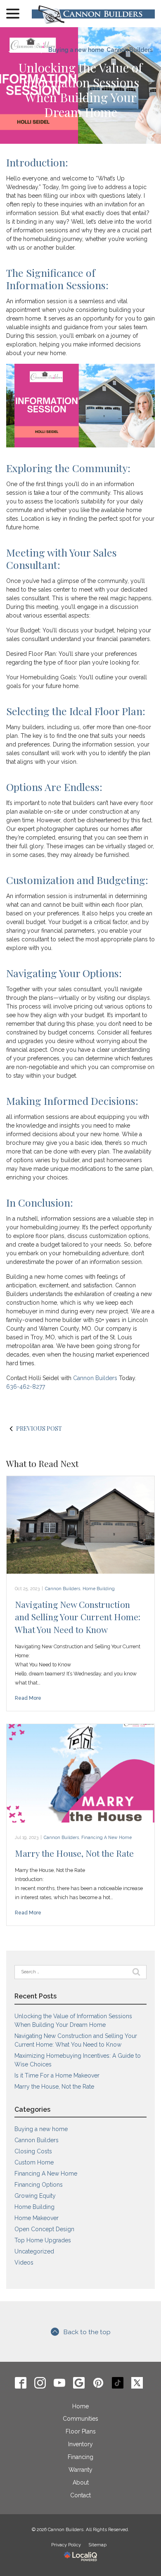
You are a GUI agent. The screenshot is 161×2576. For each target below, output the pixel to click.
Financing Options (39, 2185)
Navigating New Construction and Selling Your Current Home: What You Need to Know (78, 1617)
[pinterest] (98, 2383)
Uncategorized (34, 2251)
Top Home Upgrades (43, 2240)
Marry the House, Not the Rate (74, 1853)
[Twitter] (137, 2383)
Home (80, 2406)
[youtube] (60, 2383)
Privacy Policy (66, 2545)
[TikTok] (118, 2383)
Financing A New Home (107, 1837)
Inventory (80, 2444)
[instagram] (40, 2383)
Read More (28, 1698)
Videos (24, 2262)
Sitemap (97, 2545)
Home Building (99, 1589)
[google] (79, 2383)
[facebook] (21, 2383)
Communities (80, 2419)
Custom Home (34, 2162)
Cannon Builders (130, 50)
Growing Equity (35, 2196)
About (81, 2482)
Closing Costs (33, 2151)
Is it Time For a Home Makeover (57, 2075)
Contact (80, 2495)
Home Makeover (37, 2218)
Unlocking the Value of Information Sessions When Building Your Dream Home (80, 90)
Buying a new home (76, 50)
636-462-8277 (26, 1387)
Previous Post (39, 1428)
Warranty (80, 2470)
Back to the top (87, 2332)
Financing (80, 2457)
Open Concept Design (44, 2229)
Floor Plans (81, 2431)
